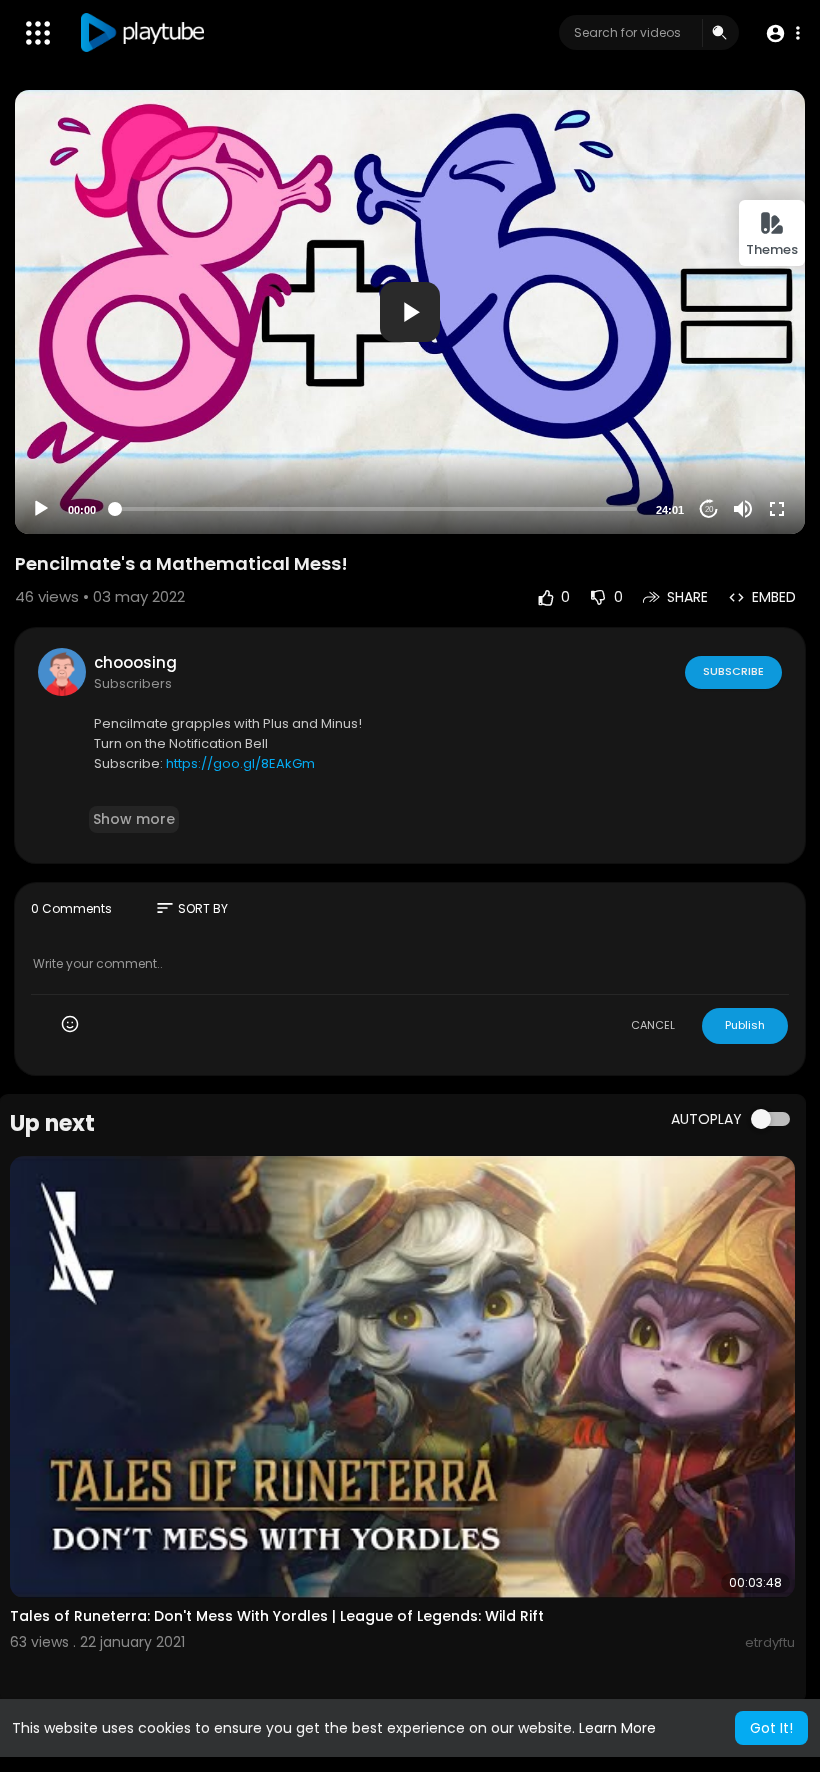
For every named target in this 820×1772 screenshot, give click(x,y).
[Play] (41, 509)
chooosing (135, 662)
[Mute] (743, 509)
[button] (782, 33)
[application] (410, 312)
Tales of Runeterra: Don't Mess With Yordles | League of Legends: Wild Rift (277, 1616)
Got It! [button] (771, 1728)
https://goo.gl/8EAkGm (240, 763)
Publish (745, 1025)
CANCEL (653, 1025)
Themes (772, 249)
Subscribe (733, 671)
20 (709, 509)
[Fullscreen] (777, 509)
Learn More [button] (617, 1728)
